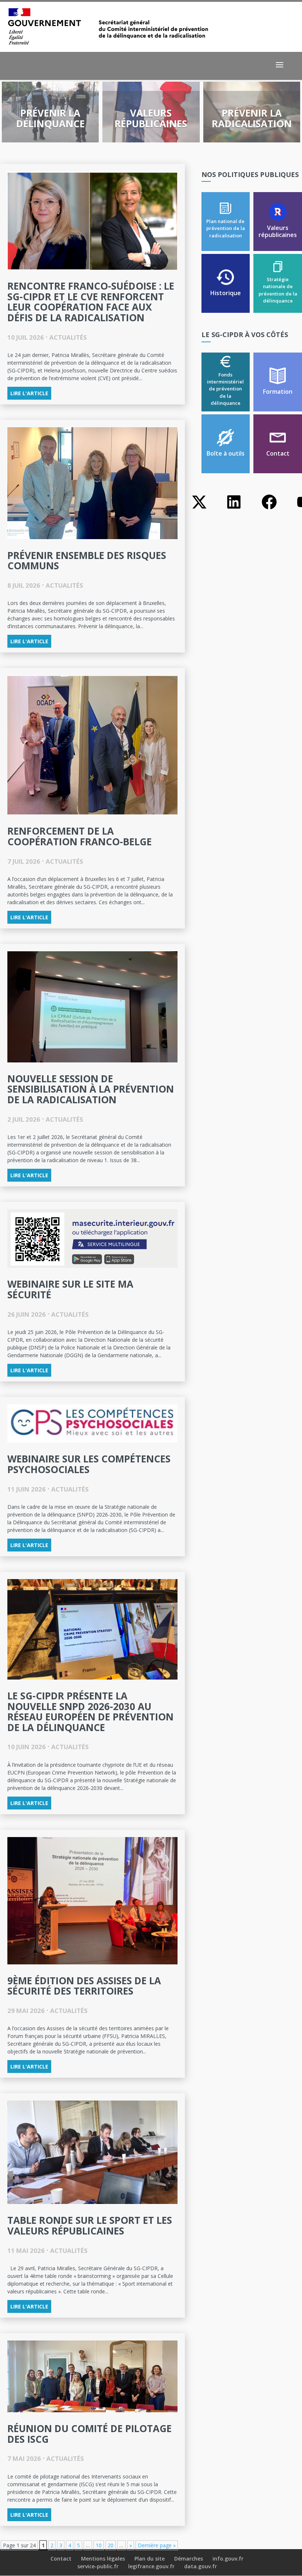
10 (99, 2545)
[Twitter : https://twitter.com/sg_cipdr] (199, 509)
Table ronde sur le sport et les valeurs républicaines (90, 2225)
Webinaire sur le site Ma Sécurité (70, 1289)
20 (110, 2545)
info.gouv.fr (228, 2559)
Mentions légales (103, 2559)
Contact (61, 2559)
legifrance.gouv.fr (151, 2566)
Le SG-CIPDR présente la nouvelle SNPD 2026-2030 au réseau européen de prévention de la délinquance (90, 1712)
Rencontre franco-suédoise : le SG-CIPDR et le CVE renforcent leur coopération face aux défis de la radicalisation (91, 302)
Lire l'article (29, 393)
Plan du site (150, 2559)
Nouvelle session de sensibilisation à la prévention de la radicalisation (91, 1089)
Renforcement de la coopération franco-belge (80, 836)
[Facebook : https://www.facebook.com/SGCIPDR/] (269, 509)
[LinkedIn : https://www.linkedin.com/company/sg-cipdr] (234, 509)
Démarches (189, 2559)
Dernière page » (157, 2545)
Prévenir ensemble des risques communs (87, 561)
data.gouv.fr (201, 2566)
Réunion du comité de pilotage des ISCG (89, 2434)
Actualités (68, 337)
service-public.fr (98, 2566)
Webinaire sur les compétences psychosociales (89, 1464)
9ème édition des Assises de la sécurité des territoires (84, 1986)
